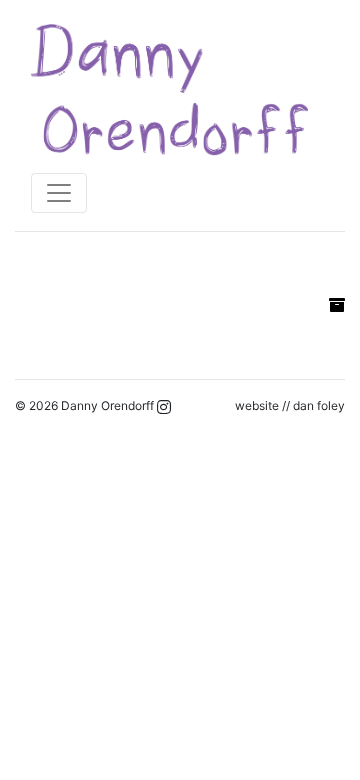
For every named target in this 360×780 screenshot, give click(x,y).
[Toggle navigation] (59, 193)
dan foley (319, 405)
